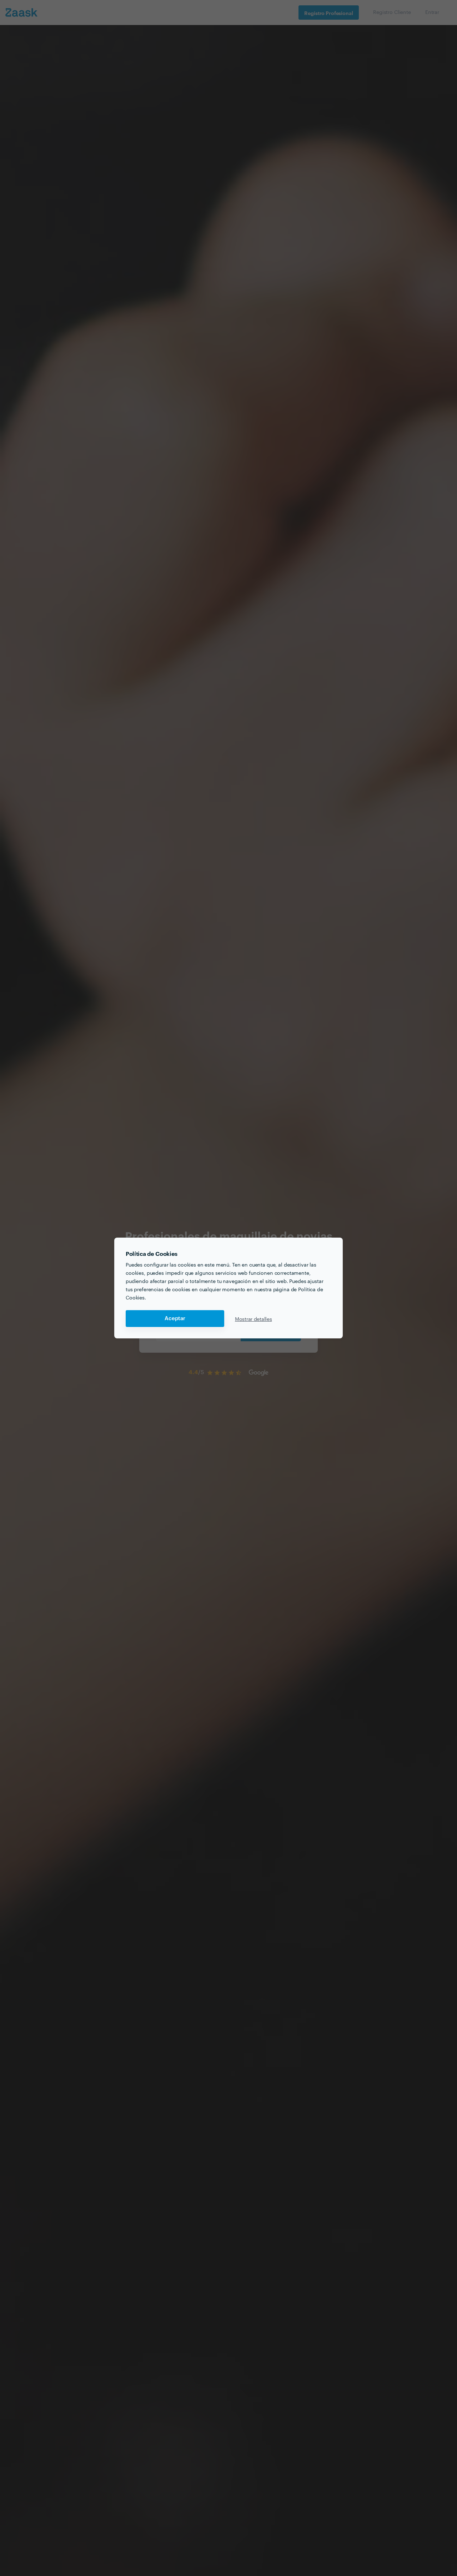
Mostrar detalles (253, 1319)
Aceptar (175, 1319)
